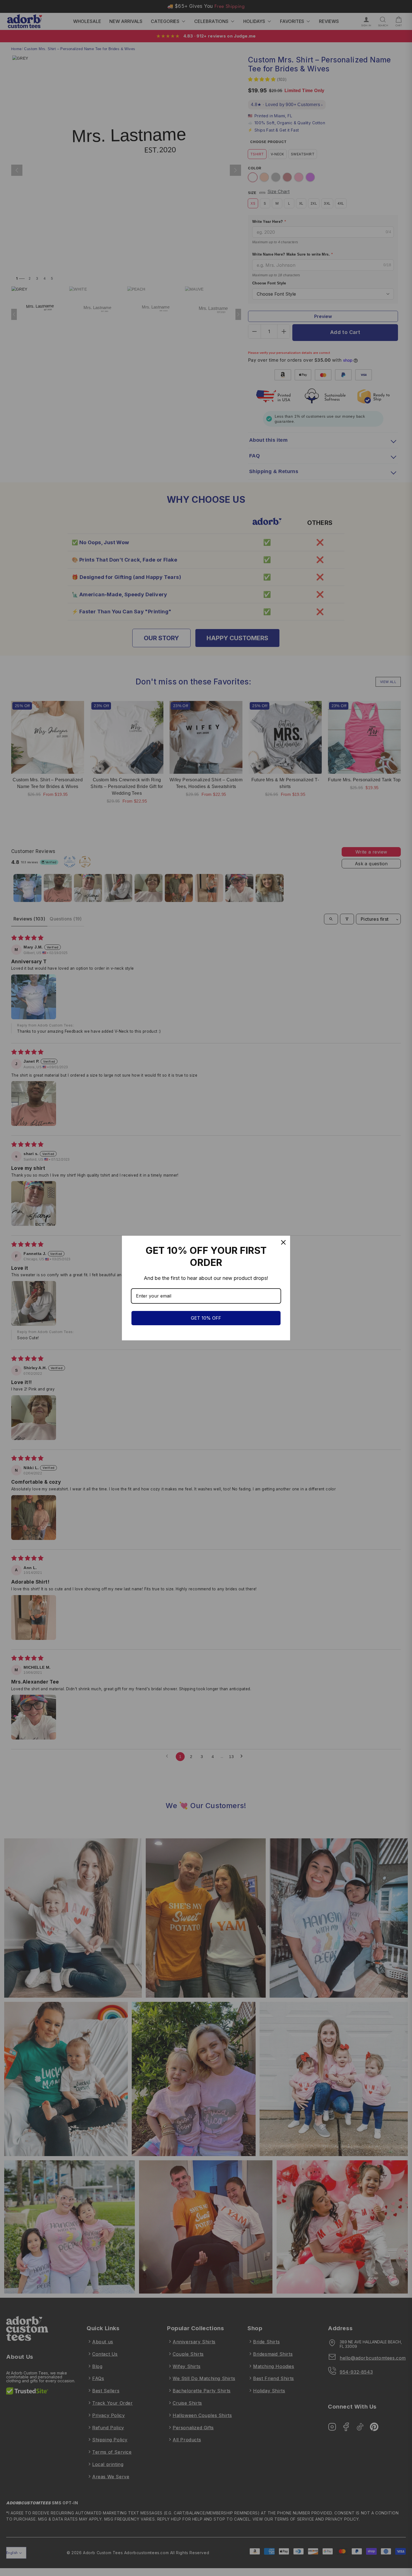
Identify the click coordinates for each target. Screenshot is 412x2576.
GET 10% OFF (206, 1318)
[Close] (283, 1242)
